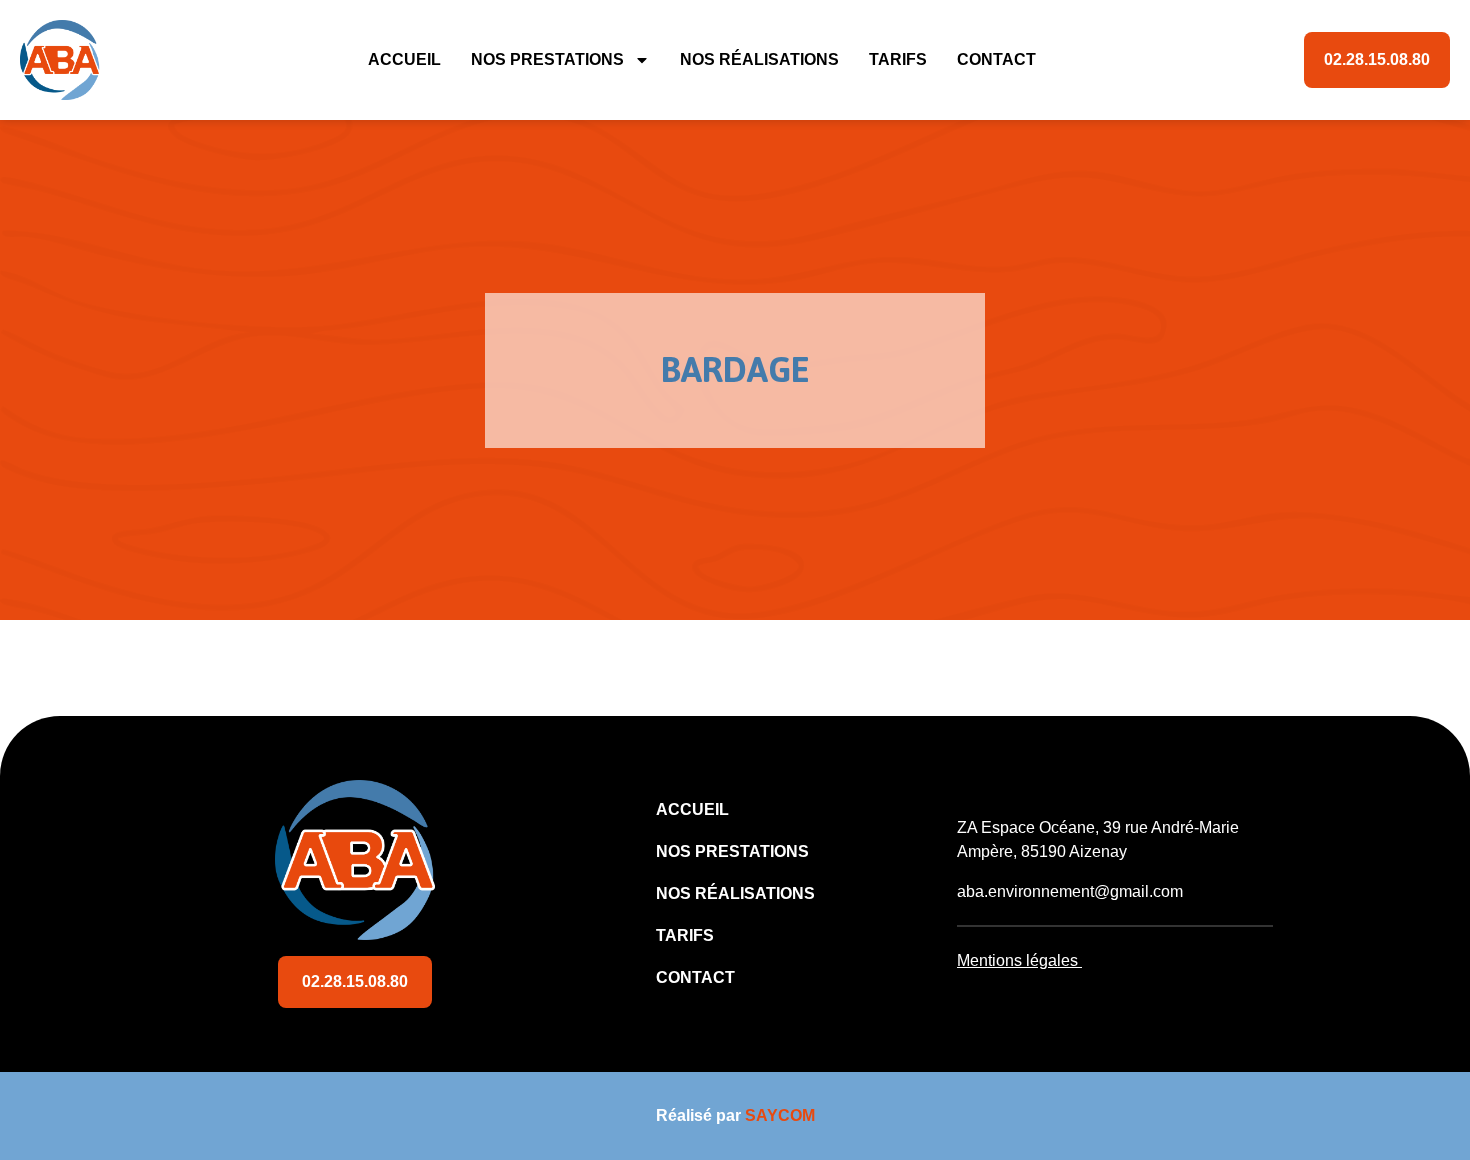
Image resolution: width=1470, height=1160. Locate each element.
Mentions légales (1017, 960)
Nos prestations (547, 59)
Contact (996, 59)
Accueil (404, 59)
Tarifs (898, 59)
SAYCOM (780, 1115)
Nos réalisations (759, 59)
